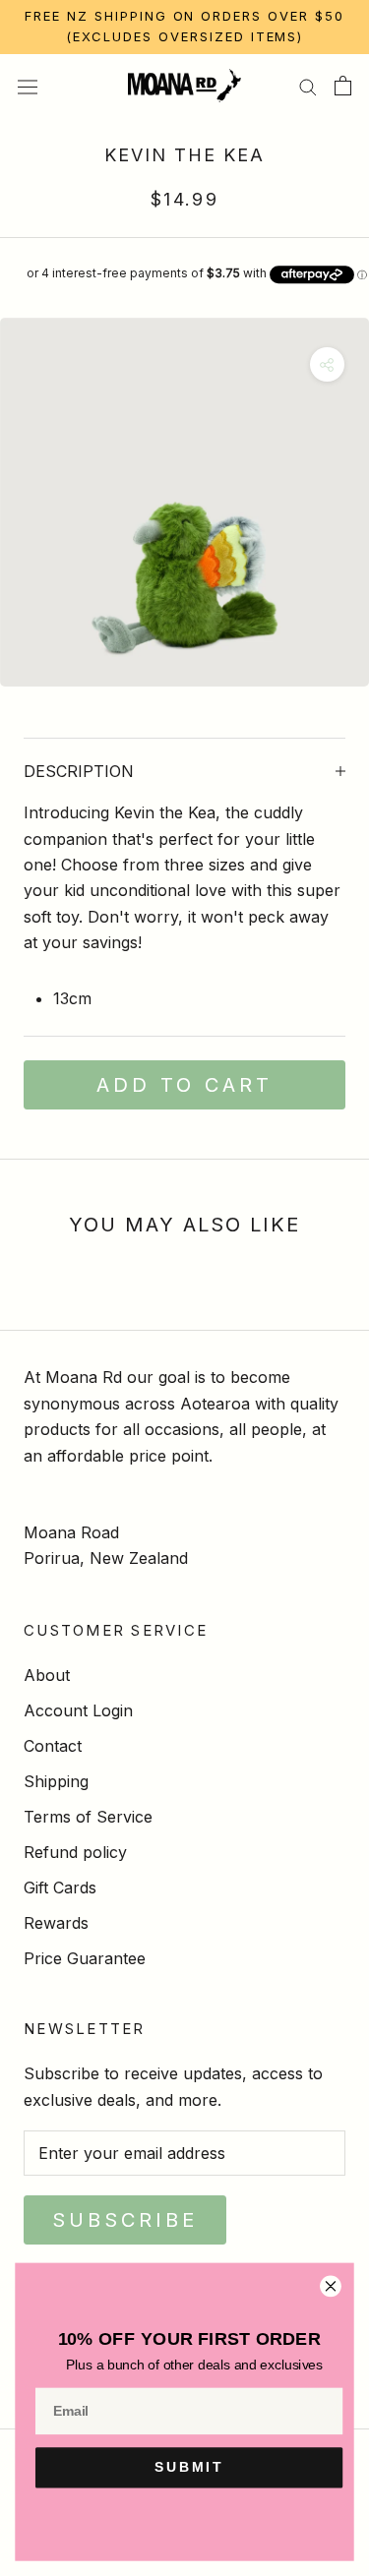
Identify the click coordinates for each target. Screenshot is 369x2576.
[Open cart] (343, 86)
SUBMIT (189, 2467)
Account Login (78, 1710)
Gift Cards (60, 1887)
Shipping (56, 1781)
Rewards (56, 1923)
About (47, 1675)
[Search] (308, 86)
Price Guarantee (85, 1958)
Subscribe (125, 2220)
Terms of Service (88, 1817)
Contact (53, 1746)
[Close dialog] (330, 2286)
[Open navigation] (28, 85)
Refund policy (75, 1852)
